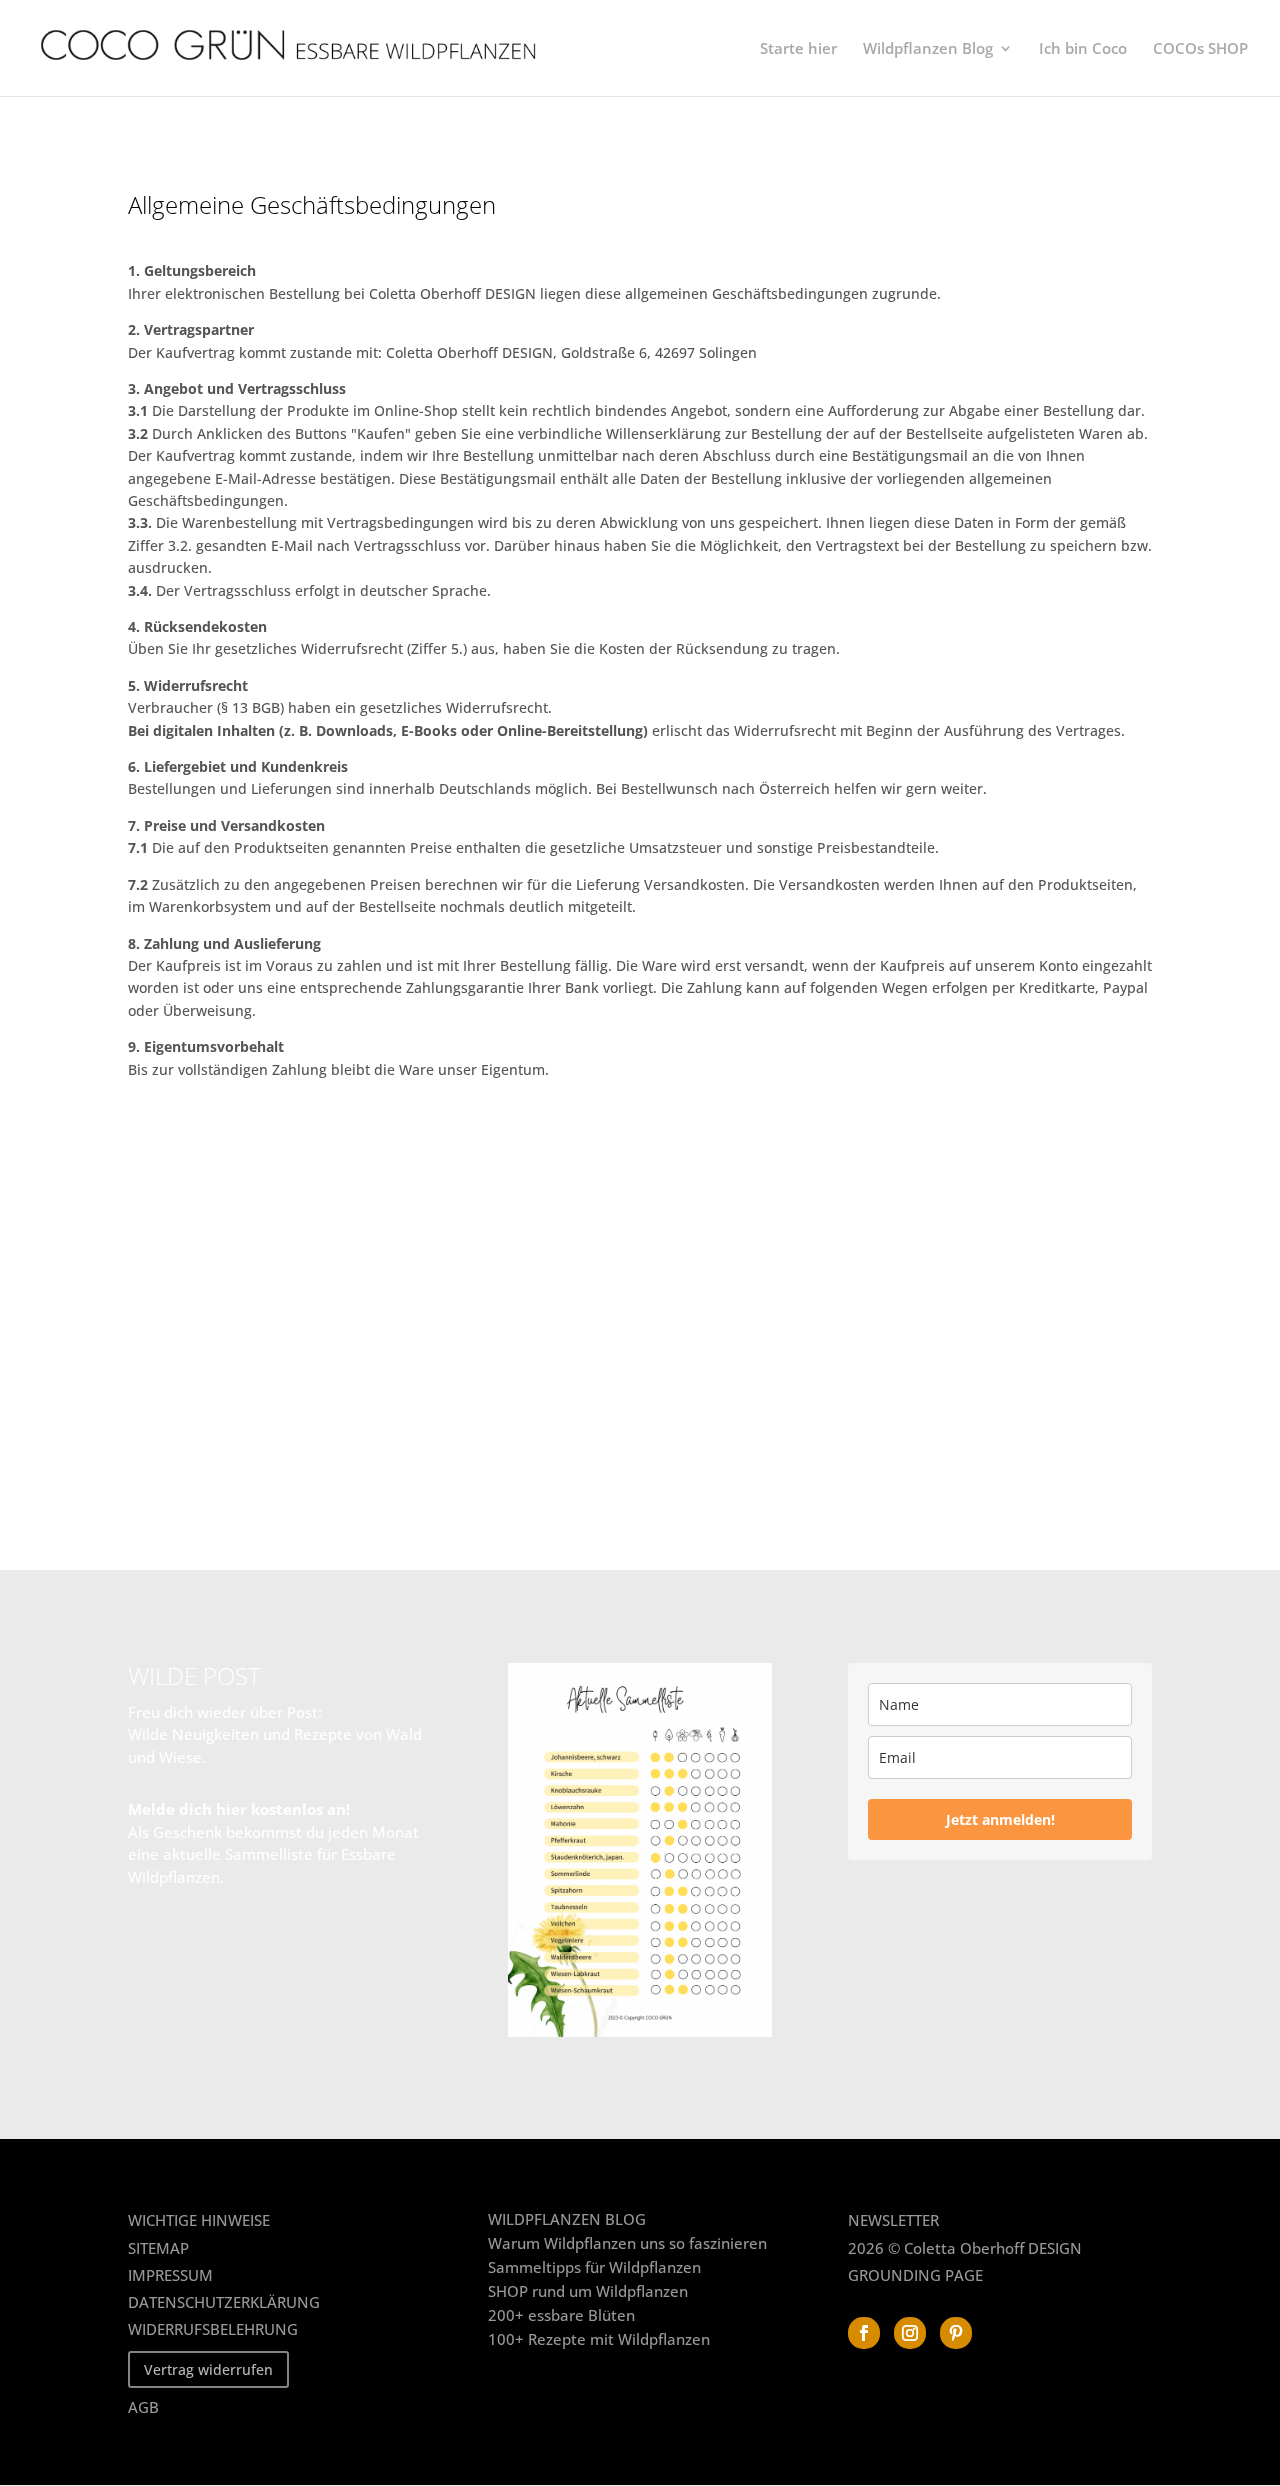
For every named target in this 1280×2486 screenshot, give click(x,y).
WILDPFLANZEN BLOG (567, 2219)
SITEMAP (158, 2248)
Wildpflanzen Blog (928, 49)
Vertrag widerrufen (208, 2369)
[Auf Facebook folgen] (864, 2333)
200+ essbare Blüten (561, 2315)
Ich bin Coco (1083, 49)
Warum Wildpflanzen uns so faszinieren (627, 2243)
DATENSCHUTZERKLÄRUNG (224, 2302)
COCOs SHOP (1200, 49)
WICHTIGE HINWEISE (199, 2220)
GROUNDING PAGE (915, 2275)
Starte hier (798, 49)
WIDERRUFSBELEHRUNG (213, 2329)
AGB (143, 2407)
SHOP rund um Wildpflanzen (588, 2291)
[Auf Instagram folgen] (910, 2333)
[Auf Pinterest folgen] (956, 2333)
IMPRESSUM (170, 2275)
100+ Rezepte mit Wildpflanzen (599, 2339)
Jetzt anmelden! (1000, 1819)
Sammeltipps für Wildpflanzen (594, 2267)
